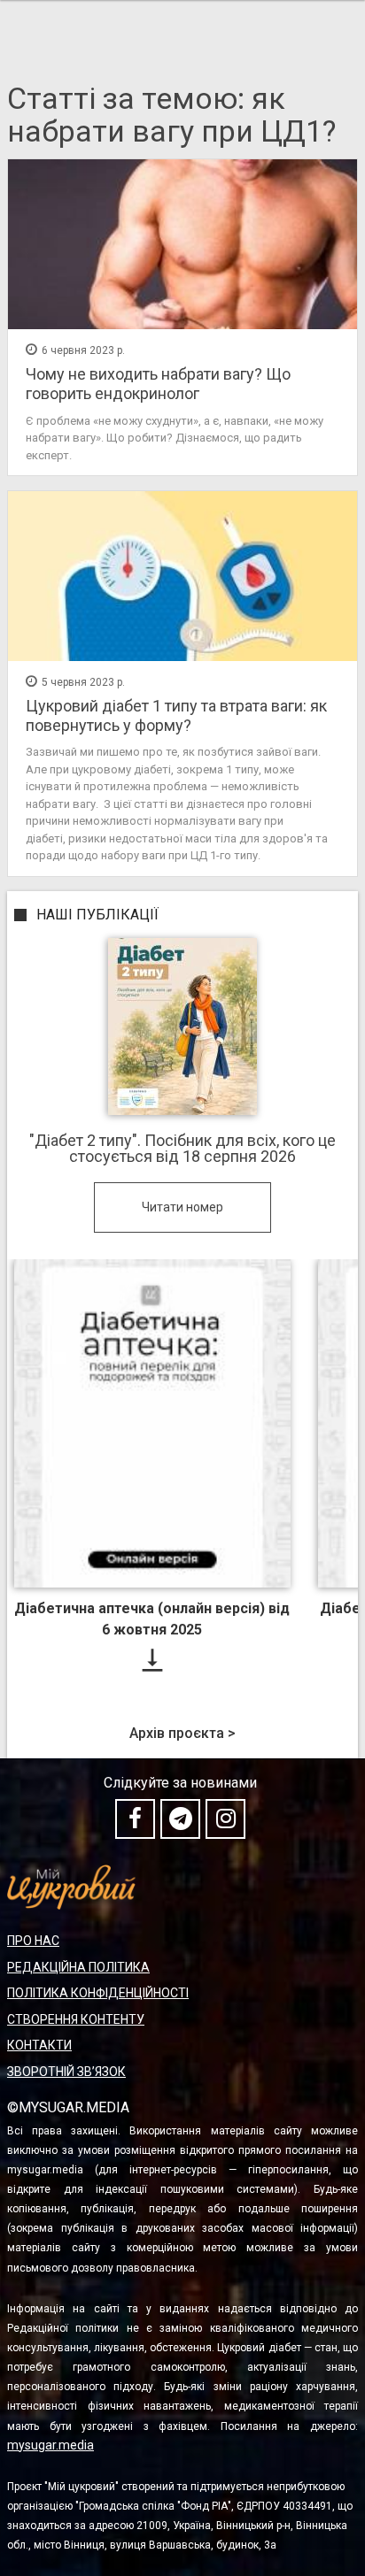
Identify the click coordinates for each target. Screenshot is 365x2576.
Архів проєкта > (182, 1734)
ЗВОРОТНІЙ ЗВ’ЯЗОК (66, 2072)
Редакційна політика (78, 1967)
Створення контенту (76, 2019)
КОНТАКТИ (39, 2045)
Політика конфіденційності (98, 1993)
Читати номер (182, 1207)
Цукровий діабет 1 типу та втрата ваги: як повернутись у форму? (176, 715)
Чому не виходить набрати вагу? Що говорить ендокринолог (158, 384)
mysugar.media (50, 2445)
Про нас (33, 1941)
